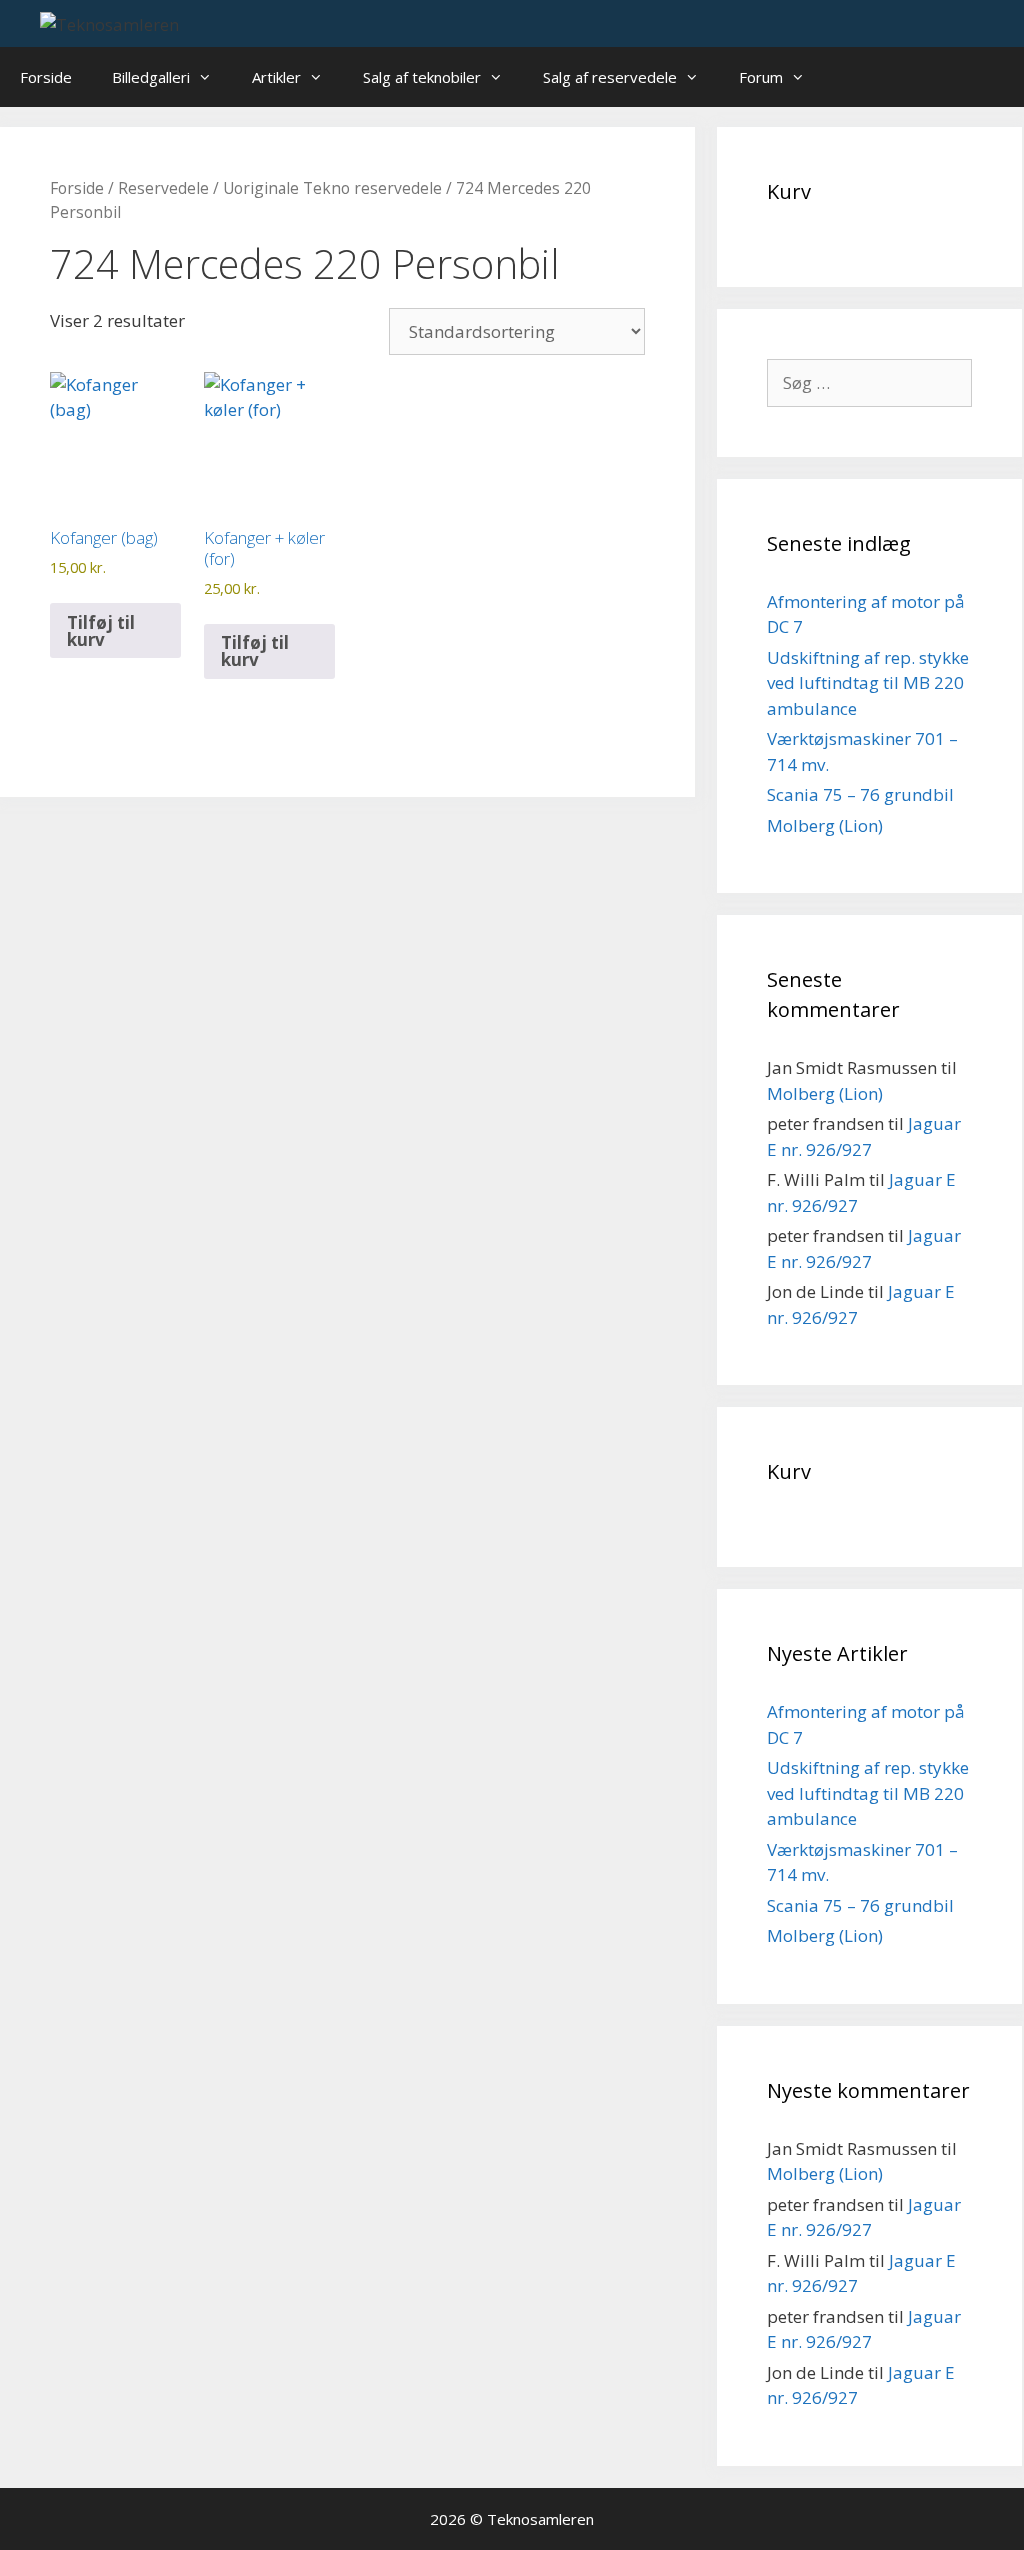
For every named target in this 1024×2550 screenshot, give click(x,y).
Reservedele (163, 188)
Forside (46, 77)
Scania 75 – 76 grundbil (860, 794)
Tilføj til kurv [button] (101, 631)
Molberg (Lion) (825, 825)
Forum (761, 77)
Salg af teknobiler (422, 77)
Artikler (276, 77)
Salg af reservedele (610, 77)
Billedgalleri (151, 77)
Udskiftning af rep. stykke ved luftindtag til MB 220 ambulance (868, 683)
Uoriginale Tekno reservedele (332, 188)
